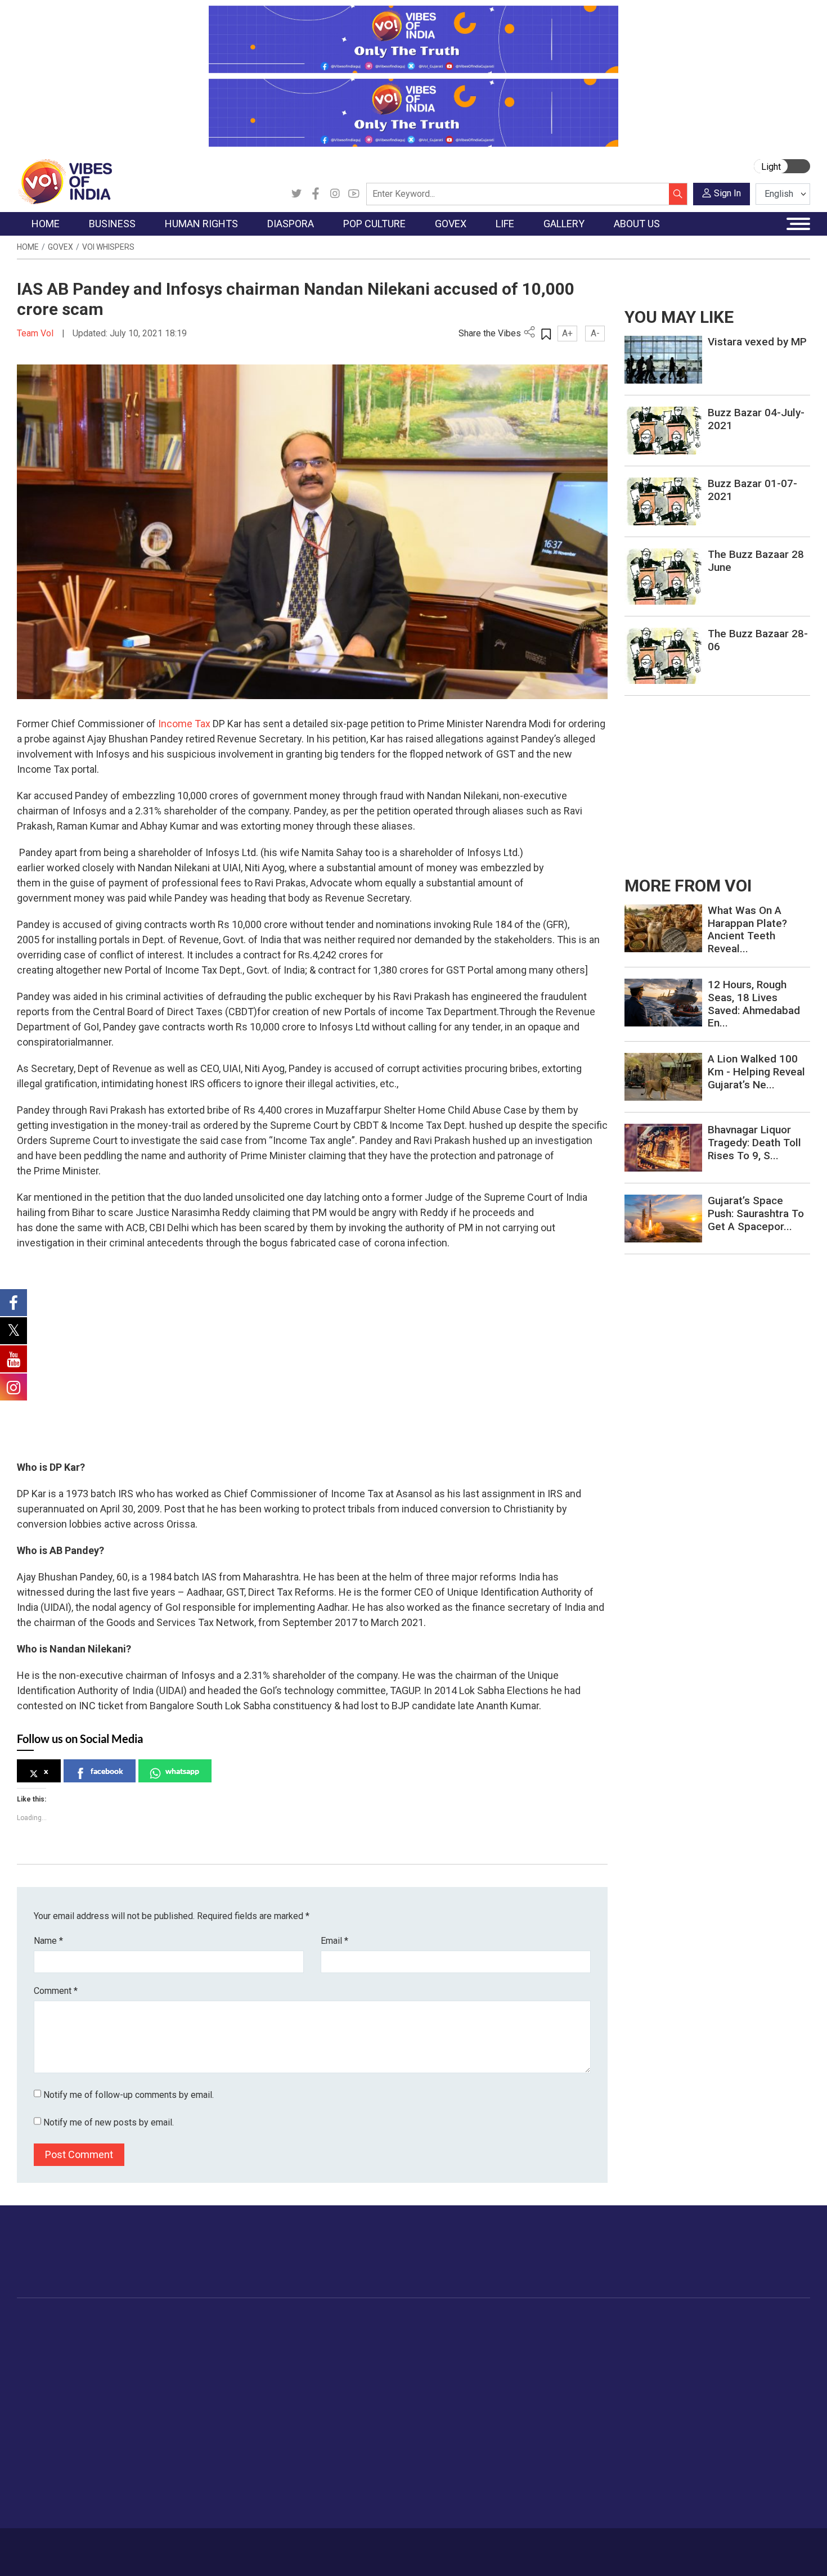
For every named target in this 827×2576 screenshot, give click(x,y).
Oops (697, 2392)
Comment (56, 1991)
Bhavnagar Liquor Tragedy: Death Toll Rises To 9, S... (754, 1143)
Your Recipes (464, 2363)
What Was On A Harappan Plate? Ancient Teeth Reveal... (747, 929)
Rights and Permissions (731, 2434)
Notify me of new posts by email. (109, 2122)
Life (541, 2321)
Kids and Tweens (576, 2462)
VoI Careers (709, 2420)
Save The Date (649, 2335)
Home (28, 247)
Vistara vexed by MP (757, 342)
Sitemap (316, 2546)
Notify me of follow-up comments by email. (129, 2095)
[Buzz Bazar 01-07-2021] (663, 501)
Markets (124, 2377)
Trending (44, 2335)
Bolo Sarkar (381, 2363)
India (118, 2335)
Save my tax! (133, 2392)
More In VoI (699, 2321)
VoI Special (49, 2406)
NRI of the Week (267, 2363)
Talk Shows (643, 2349)
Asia (243, 2349)
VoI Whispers (108, 247)
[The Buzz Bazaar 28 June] (663, 576)
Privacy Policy (263, 2546)
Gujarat (41, 2377)
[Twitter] (296, 194)
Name (48, 1941)
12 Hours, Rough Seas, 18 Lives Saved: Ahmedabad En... (754, 1004)
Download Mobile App (745, 2552)
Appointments (386, 2377)
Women (558, 2349)
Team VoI (37, 333)
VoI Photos (643, 2406)
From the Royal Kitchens (486, 2349)
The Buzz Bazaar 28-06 (758, 640)
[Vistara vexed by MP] (663, 359)
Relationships (569, 2377)
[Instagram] (335, 194)
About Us (107, 2546)
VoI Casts (641, 2377)
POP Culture (322, 2321)
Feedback (207, 2546)
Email (334, 1941)
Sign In (727, 193)
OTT (317, 2363)
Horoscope (565, 2335)
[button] (25, 1429)
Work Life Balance (577, 2434)
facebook (107, 1771)
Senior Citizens (572, 2406)
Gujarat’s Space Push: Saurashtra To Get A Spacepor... (756, 1213)
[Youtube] (354, 194)
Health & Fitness (574, 2448)
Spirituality (563, 2504)
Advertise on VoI (718, 2335)
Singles (557, 2420)
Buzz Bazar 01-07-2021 (752, 490)
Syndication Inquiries (725, 2406)
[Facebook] (316, 194)
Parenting (561, 2392)
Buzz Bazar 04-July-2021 (756, 419)
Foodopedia (452, 2321)
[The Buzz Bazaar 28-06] (663, 655)
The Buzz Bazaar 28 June (756, 561)
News (191, 2335)
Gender (557, 2363)
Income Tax (184, 724)
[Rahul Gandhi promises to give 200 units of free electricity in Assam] (663, 928)
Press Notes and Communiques (747, 2349)
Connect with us (745, 2263)
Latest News (51, 2349)
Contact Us (157, 2546)
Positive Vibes (54, 2420)
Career (64, 2546)
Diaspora (242, 2321)
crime (39, 2392)
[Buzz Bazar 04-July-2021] (663, 430)
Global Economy (139, 2363)
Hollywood (329, 2349)
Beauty (557, 2490)
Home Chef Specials (478, 2335)
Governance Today (394, 2335)
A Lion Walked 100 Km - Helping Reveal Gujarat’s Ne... (756, 1072)
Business (116, 2321)
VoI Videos (643, 2363)
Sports (556, 2476)
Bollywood (329, 2335)
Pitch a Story (711, 2377)
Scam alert (707, 2363)
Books (321, 2377)
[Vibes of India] (64, 181)
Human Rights (197, 2321)
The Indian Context (63, 2363)
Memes (636, 2392)
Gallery (624, 2321)
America (251, 2335)
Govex (60, 247)
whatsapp (182, 1771)
